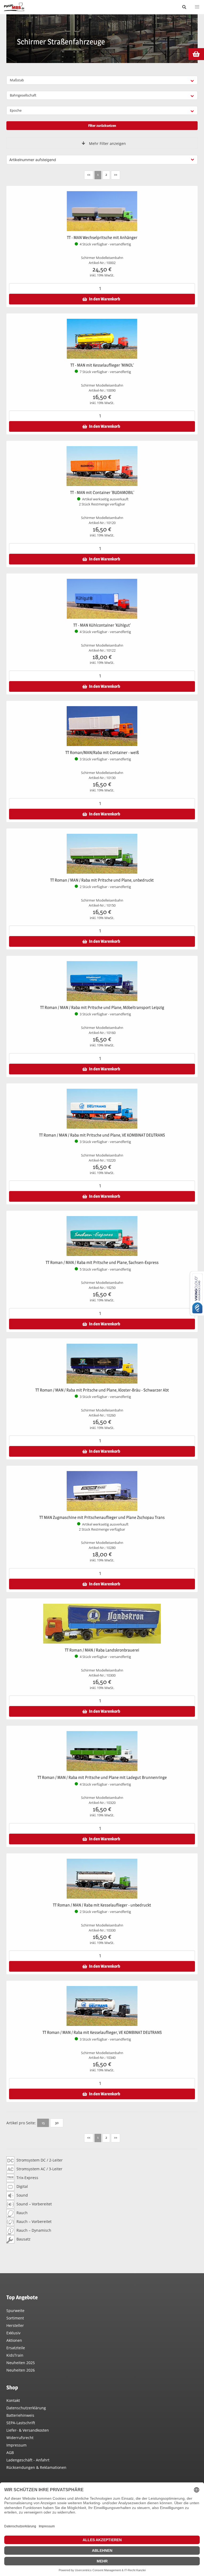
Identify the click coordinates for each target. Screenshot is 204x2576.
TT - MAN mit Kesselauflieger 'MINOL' (102, 365)
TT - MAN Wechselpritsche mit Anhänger (102, 238)
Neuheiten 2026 (21, 2370)
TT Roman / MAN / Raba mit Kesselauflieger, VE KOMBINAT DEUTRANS (102, 2032)
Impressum (16, 2445)
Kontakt (13, 2400)
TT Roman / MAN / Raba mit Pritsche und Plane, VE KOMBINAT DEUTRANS (102, 1135)
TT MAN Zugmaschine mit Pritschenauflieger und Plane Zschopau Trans (102, 1517)
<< (89, 174)
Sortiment (15, 2318)
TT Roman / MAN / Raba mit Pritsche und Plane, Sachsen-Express (102, 1262)
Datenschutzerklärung (26, 2408)
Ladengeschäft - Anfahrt (28, 2460)
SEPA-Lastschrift (21, 2423)
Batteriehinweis (20, 2415)
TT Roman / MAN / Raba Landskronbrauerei (102, 1650)
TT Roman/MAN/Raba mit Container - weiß (102, 753)
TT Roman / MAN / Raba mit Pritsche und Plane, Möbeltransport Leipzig (102, 1008)
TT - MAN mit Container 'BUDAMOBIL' (102, 493)
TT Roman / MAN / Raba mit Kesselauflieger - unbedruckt (102, 1905)
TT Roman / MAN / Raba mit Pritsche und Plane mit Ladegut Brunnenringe (102, 1777)
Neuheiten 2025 (21, 2363)
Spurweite (15, 2311)
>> (116, 174)
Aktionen (14, 2340)
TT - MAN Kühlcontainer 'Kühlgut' (102, 625)
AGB (10, 2453)
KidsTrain (15, 2355)
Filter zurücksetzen (102, 125)
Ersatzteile (16, 2348)
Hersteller (15, 2325)
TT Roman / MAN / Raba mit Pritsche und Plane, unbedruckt (102, 880)
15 (43, 2123)
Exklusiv (13, 2333)
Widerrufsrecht (20, 2438)
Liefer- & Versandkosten (28, 2430)
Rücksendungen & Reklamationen (36, 2467)
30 (57, 2123)
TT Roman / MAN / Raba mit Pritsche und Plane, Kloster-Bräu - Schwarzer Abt (102, 1390)
